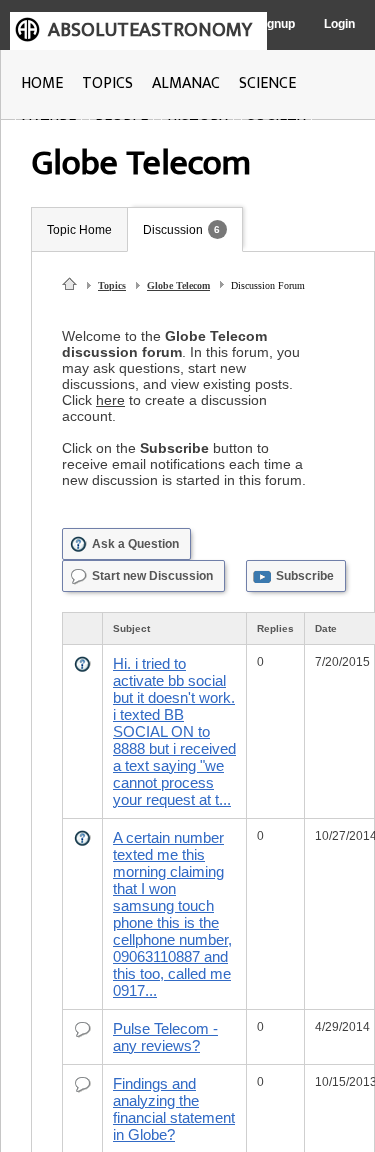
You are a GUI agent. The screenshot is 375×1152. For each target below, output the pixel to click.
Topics (112, 285)
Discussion (173, 230)
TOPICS (107, 83)
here (110, 400)
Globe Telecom (178, 285)
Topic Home (79, 230)
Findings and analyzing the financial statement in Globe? (174, 1109)
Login (339, 24)
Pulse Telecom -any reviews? (165, 1037)
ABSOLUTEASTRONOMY (150, 30)
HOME (42, 83)
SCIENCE (267, 83)
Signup (275, 24)
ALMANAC (186, 83)
